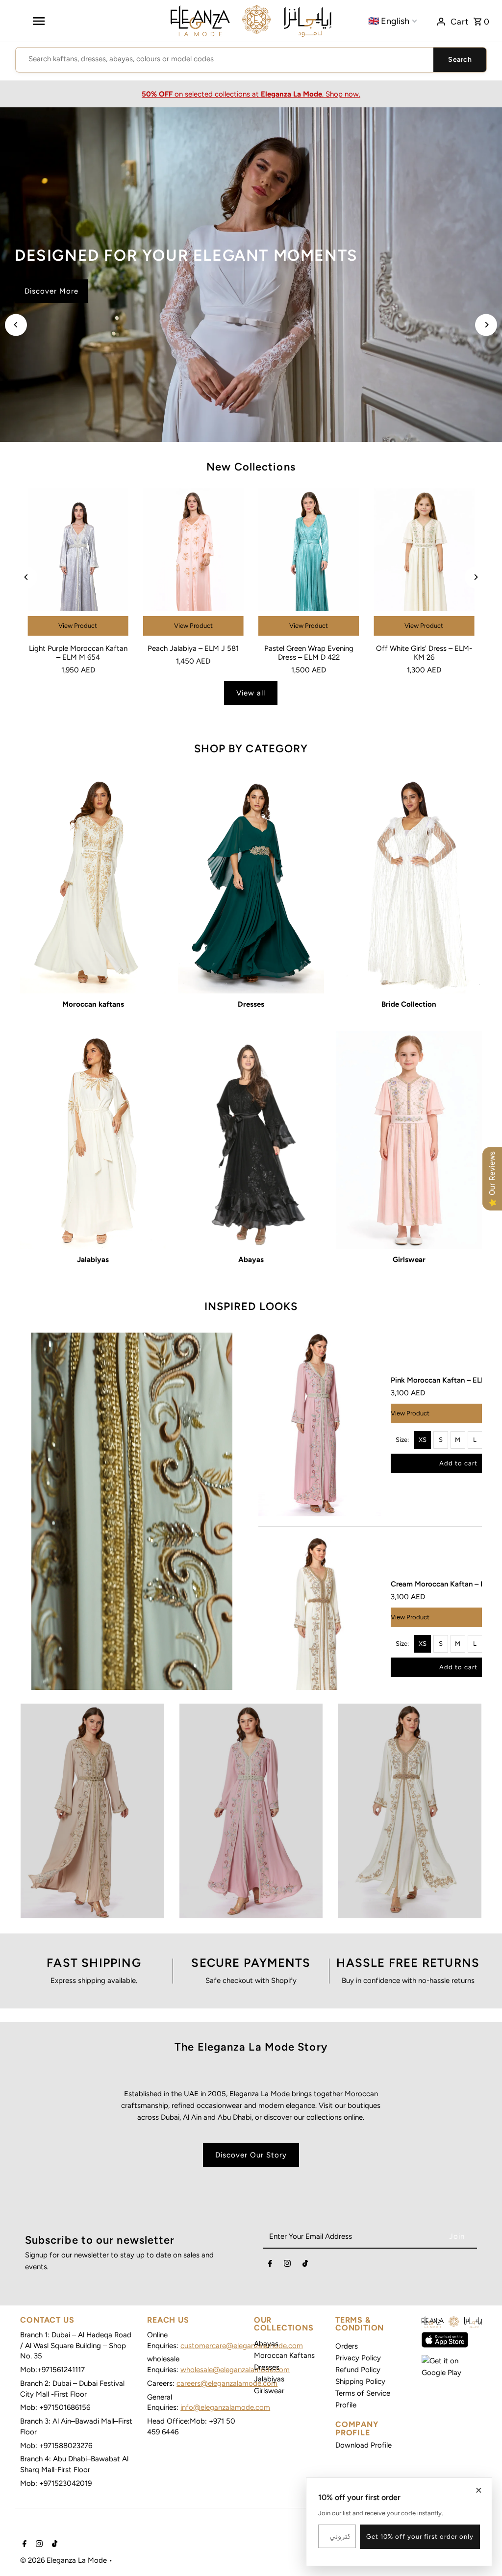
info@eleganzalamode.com (225, 2407)
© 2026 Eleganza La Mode (64, 2560)
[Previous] (16, 325)
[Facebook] (270, 2265)
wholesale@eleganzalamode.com (235, 2370)
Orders (347, 2346)
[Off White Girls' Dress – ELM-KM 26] (424, 564)
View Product (78, 626)
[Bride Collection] (409, 884)
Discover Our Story (251, 2155)
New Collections (251, 467)
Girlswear (269, 2391)
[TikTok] (305, 2265)
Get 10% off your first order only (420, 2537)
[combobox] (225, 59)
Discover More (51, 303)
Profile (346, 2405)
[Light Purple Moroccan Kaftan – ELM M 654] (78, 564)
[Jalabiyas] (93, 1140)
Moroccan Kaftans (284, 2355)
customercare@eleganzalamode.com (242, 2346)
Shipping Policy (360, 2381)
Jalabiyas (269, 2379)
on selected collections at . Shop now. (251, 94)
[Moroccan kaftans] (93, 884)
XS (423, 1440)
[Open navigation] (38, 21)
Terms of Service (363, 2393)
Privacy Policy (358, 2358)
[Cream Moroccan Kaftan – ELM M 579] (320, 1628)
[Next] (486, 325)
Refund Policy (358, 2370)
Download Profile (364, 2445)
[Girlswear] (409, 1140)
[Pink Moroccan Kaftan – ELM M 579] (320, 1424)
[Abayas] (251, 1140)
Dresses (267, 2367)
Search (460, 60)
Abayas (266, 2344)
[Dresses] (251, 884)
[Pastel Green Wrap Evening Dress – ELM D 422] (309, 564)
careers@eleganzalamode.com (227, 2383)
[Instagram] (287, 2265)
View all (251, 693)
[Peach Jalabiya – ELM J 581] (193, 564)
